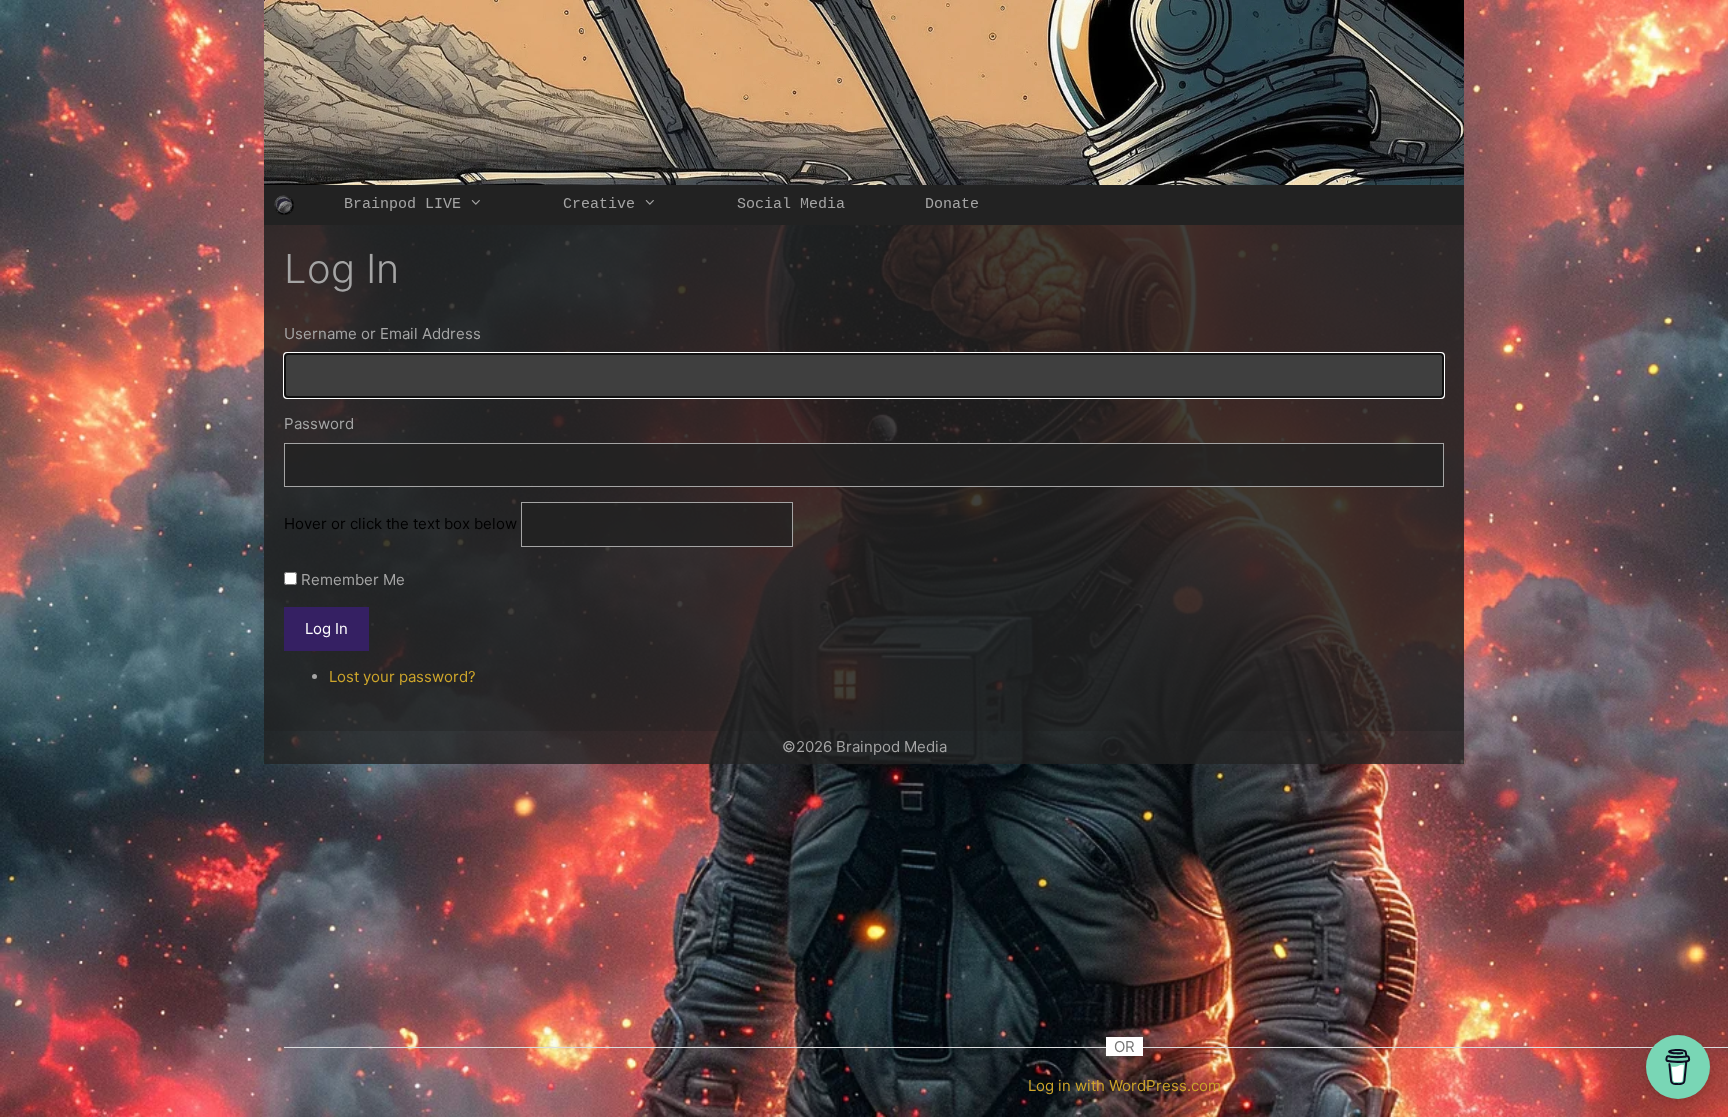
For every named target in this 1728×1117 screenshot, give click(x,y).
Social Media (791, 204)
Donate (952, 204)
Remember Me (353, 579)
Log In (326, 628)
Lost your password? (402, 676)
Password (319, 423)
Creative (599, 204)
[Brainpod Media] (284, 205)
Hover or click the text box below (402, 523)
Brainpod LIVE (402, 204)
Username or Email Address (382, 333)
